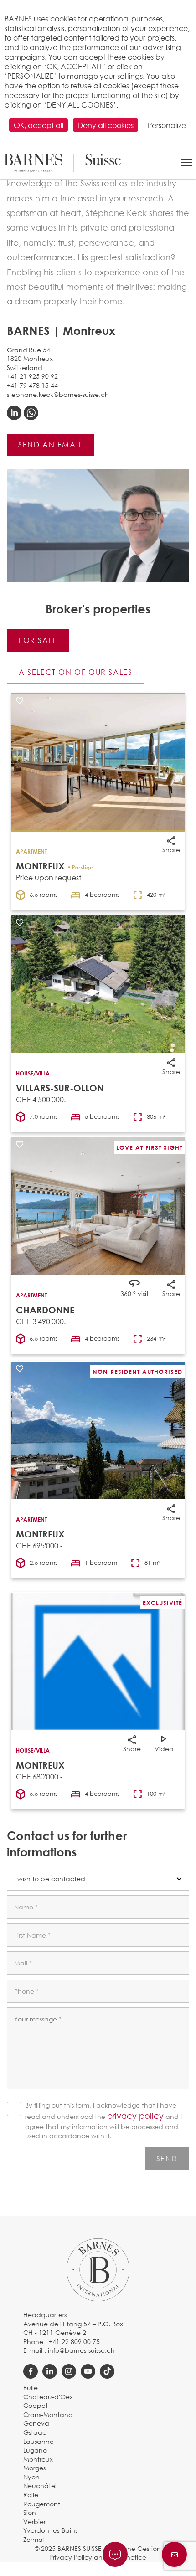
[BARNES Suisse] (62, 163)
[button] (186, 163)
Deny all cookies (106, 125)
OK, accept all (39, 125)
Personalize (167, 125)
